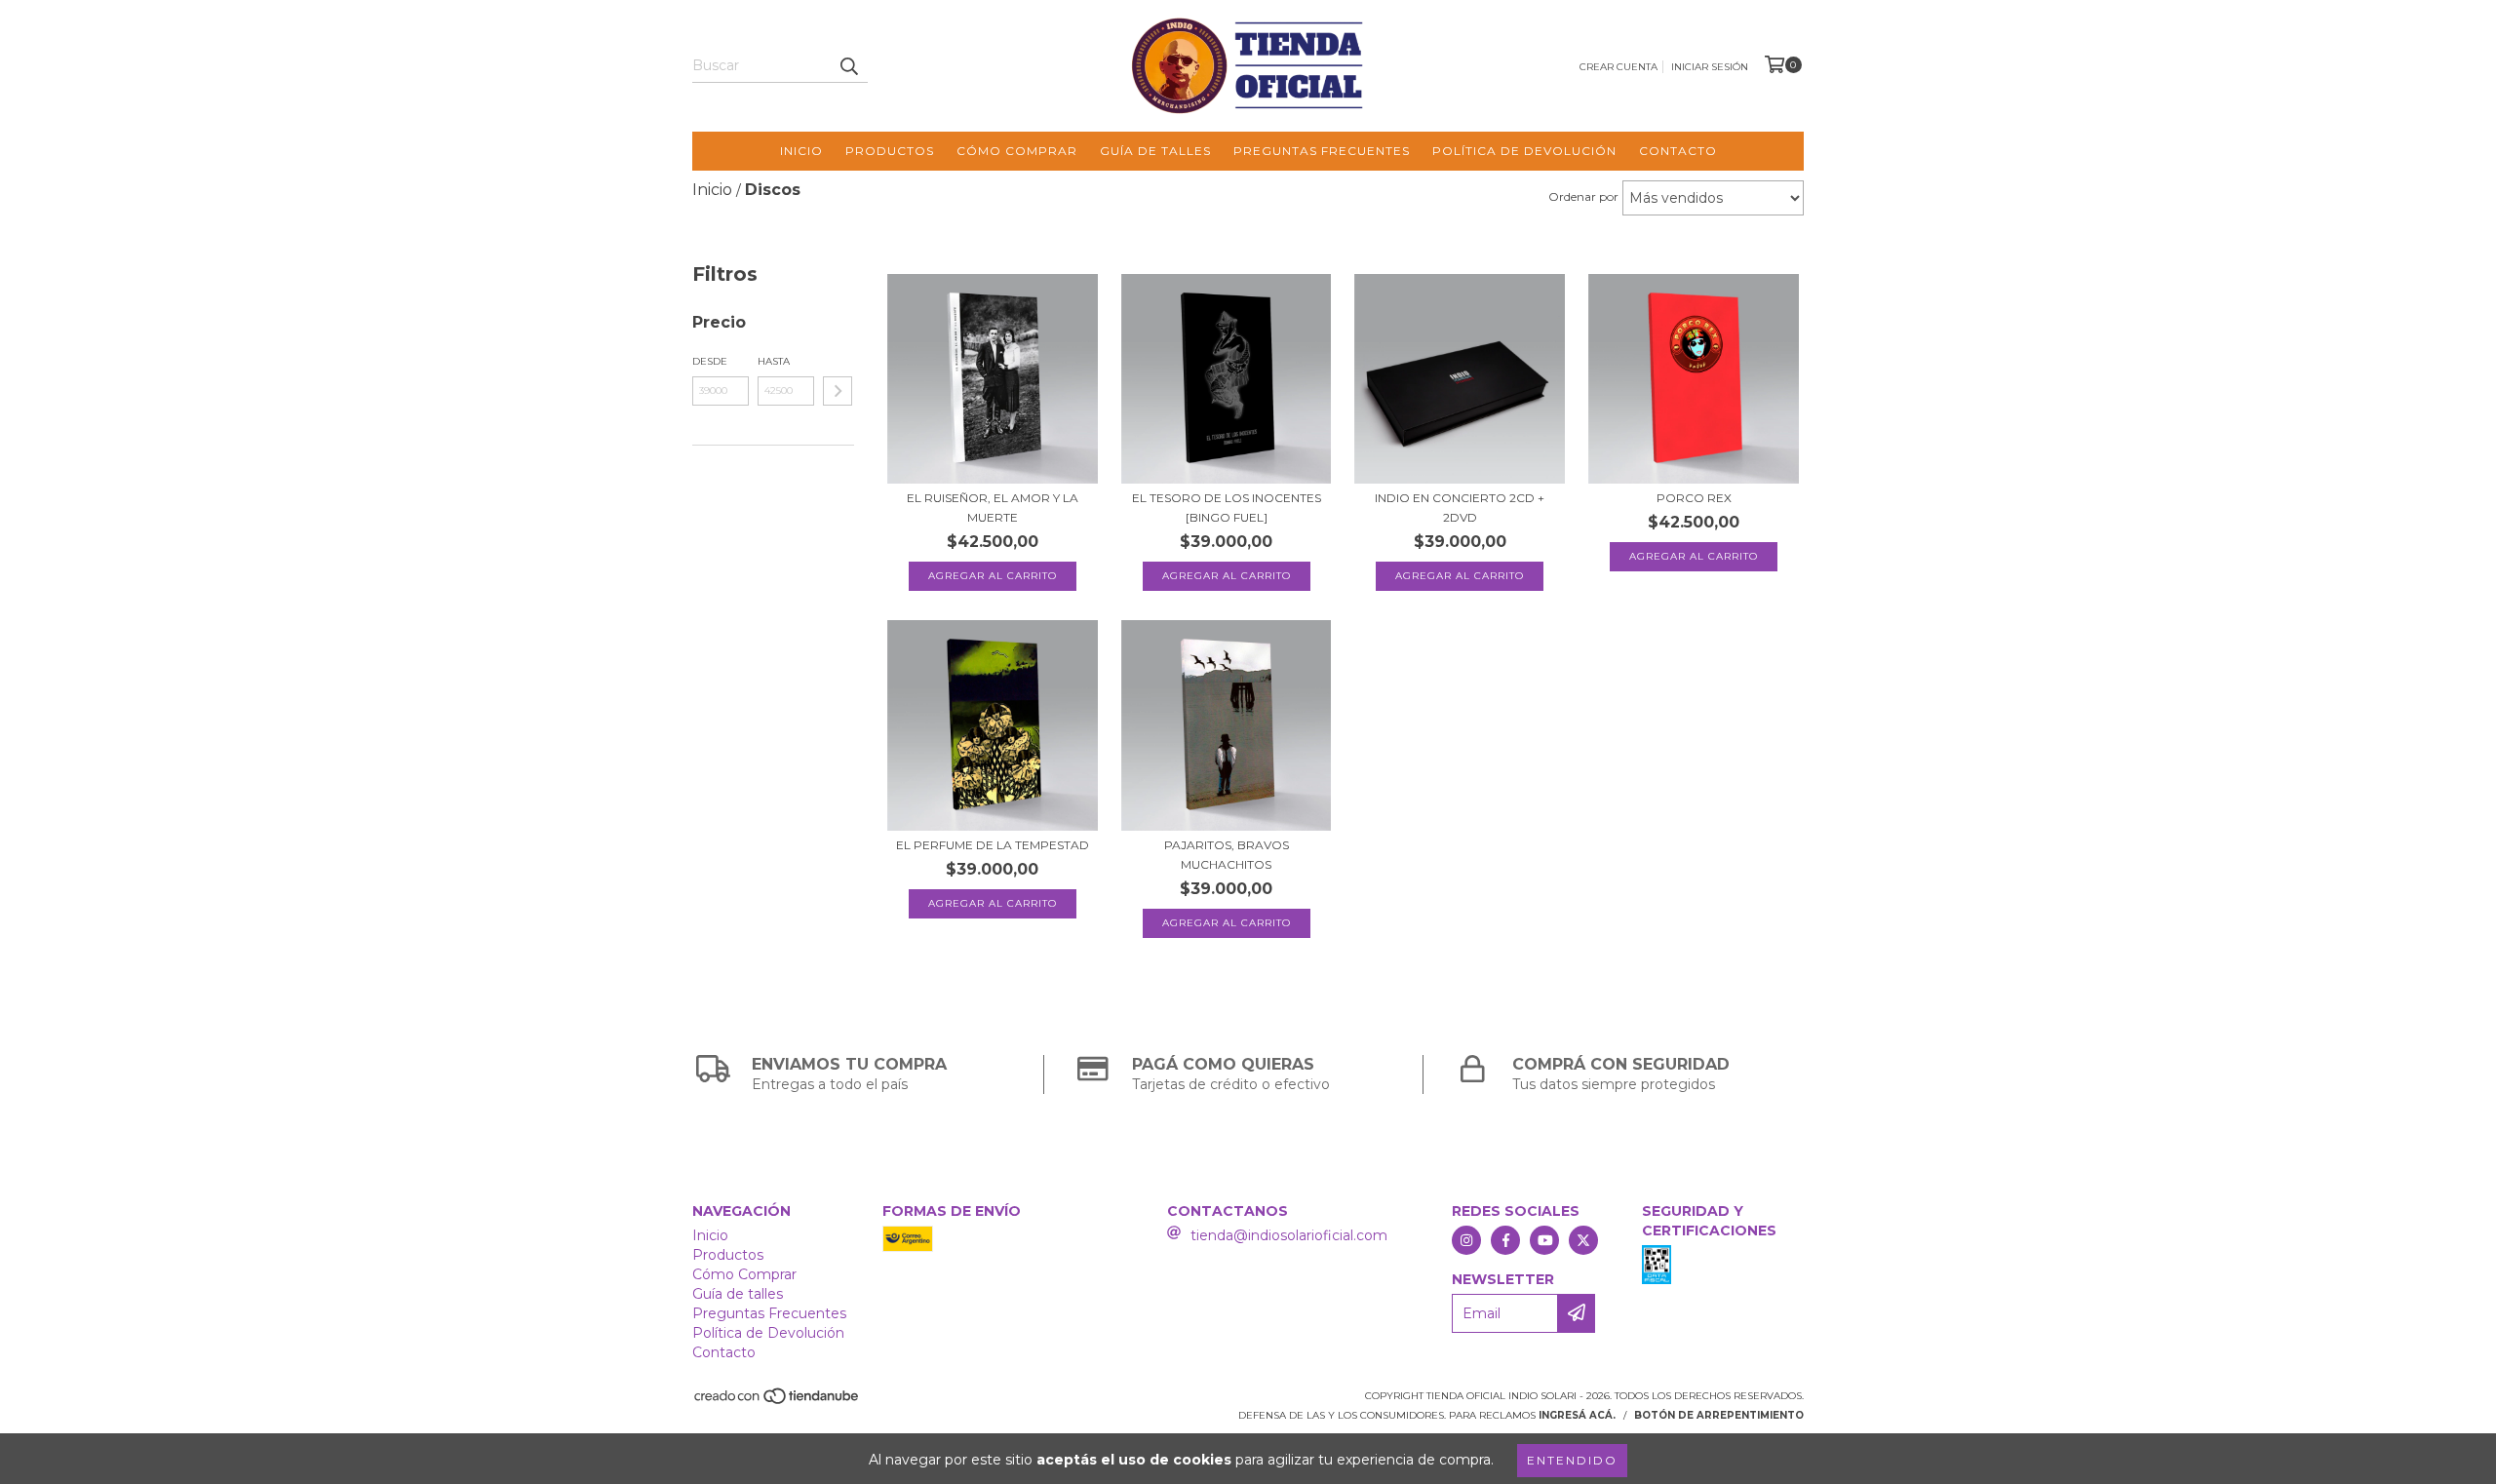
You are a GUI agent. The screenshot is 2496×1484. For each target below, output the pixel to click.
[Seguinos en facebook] (1505, 1240)
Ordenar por (1583, 196)
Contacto (1678, 151)
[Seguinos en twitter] (1583, 1240)
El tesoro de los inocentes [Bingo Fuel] (1227, 508)
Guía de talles (1155, 151)
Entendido (1572, 1460)
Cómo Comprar (1017, 151)
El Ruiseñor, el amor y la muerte (993, 508)
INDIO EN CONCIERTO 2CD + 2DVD (1460, 508)
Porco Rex (1694, 498)
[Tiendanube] (778, 1403)
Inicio (801, 151)
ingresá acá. (1577, 1415)
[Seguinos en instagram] (1466, 1240)
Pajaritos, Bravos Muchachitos (1227, 855)
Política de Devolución (1524, 151)
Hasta (774, 361)
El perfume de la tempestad (993, 845)
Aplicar (838, 391)
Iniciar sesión (1710, 67)
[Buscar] (848, 65)
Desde (710, 361)
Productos (890, 151)
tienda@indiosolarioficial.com (1289, 1235)
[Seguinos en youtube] (1544, 1240)
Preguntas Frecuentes (1322, 151)
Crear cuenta (1618, 67)
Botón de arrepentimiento (1719, 1415)
